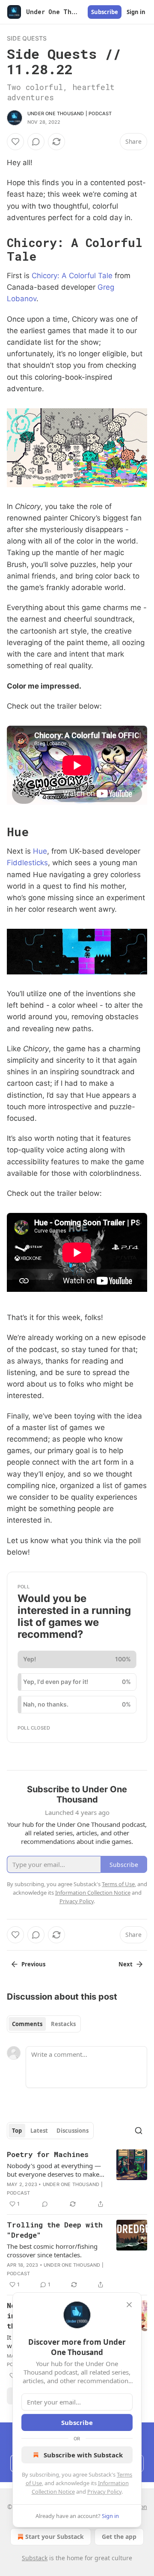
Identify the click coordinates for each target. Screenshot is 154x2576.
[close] (129, 2305)
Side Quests (27, 38)
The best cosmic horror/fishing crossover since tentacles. (52, 2250)
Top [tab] (17, 2131)
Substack (35, 2558)
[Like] (15, 142)
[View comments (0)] (36, 142)
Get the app (119, 2537)
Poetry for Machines (48, 2154)
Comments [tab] (27, 2024)
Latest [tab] (39, 2131)
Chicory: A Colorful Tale (72, 276)
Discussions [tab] (73, 2131)
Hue (40, 851)
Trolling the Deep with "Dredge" (55, 2230)
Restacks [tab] (63, 2024)
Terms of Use (118, 1884)
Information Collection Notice (93, 1893)
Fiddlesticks (27, 863)
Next (126, 1964)
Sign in (136, 12)
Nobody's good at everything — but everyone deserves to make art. (54, 2170)
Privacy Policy (104, 2492)
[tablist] (44, 2024)
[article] (77, 2179)
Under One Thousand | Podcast (70, 113)
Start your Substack (55, 2537)
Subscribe (105, 12)
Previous (33, 1964)
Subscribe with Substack (83, 2455)
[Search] (139, 2131)
